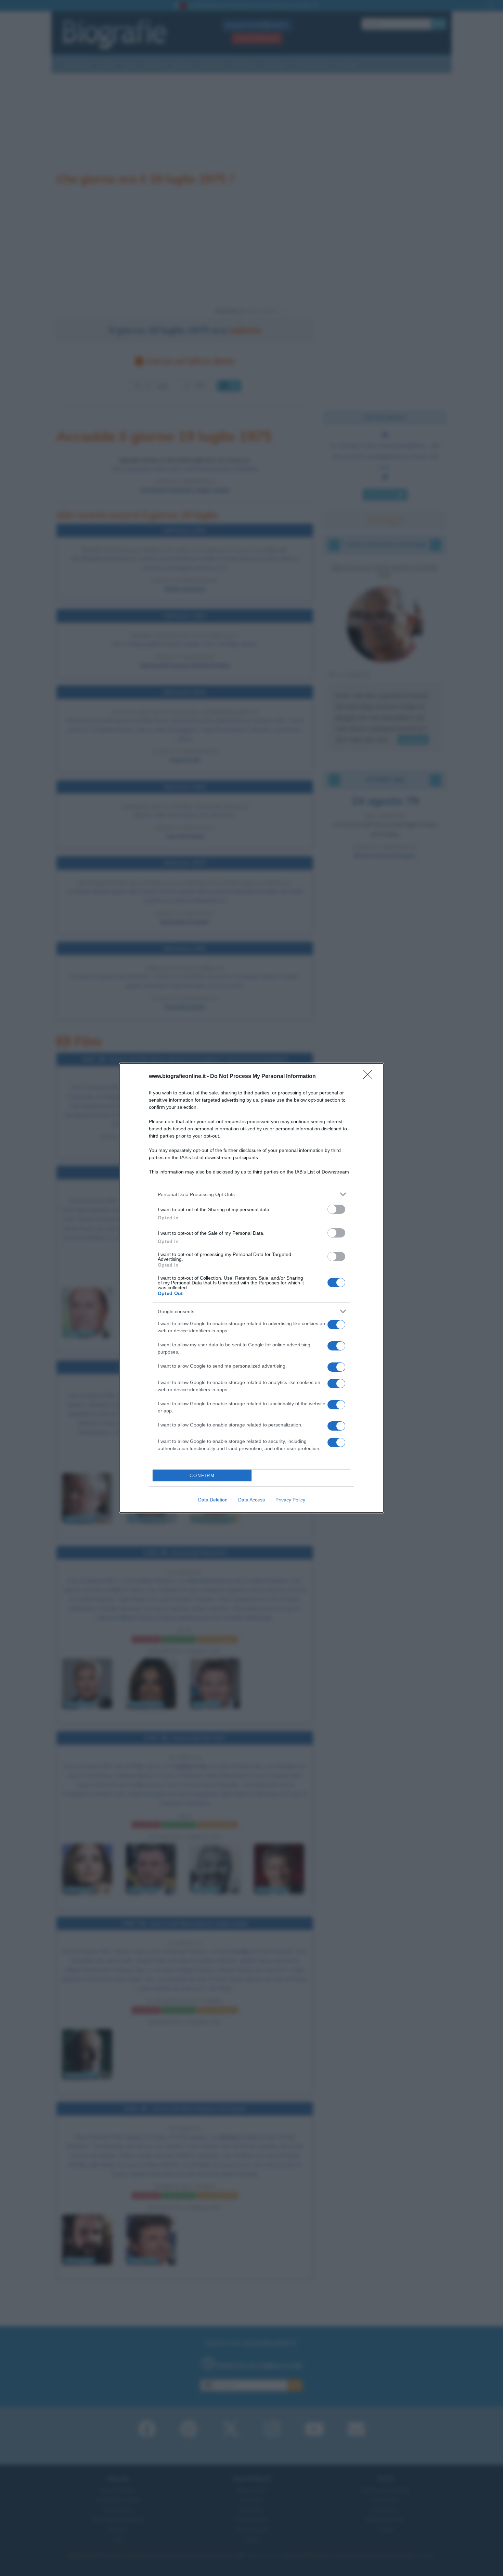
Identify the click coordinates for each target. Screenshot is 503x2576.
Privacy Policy (290, 1500)
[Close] (370, 1077)
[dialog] (251, 1288)
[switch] (336, 1209)
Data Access (251, 1500)
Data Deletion (213, 1500)
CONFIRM (202, 1476)
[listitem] (251, 1194)
